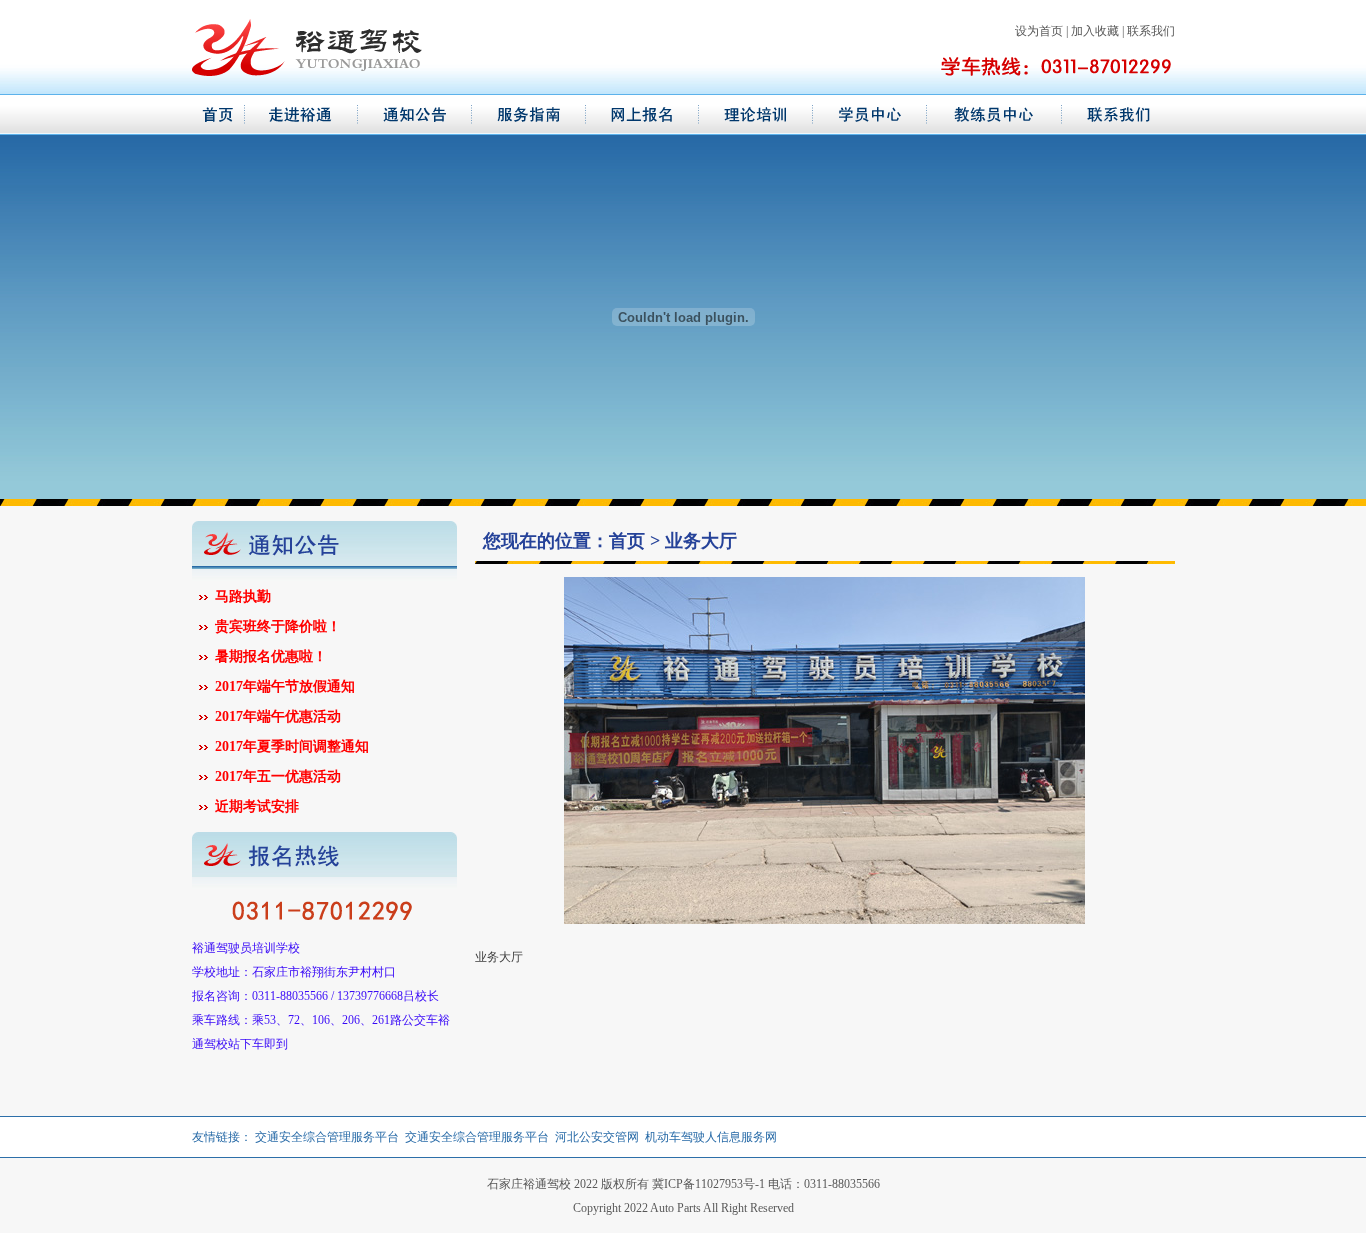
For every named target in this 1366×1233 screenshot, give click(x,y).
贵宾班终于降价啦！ (278, 626)
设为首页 (1039, 31)
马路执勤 (243, 596)
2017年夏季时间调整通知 (292, 746)
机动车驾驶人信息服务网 (711, 1137)
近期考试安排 (257, 806)
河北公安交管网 (597, 1137)
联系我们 (1151, 31)
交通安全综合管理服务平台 (327, 1137)
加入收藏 (1095, 31)
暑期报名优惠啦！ (271, 656)
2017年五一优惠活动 (278, 776)
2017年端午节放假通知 (285, 686)
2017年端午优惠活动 (278, 716)
